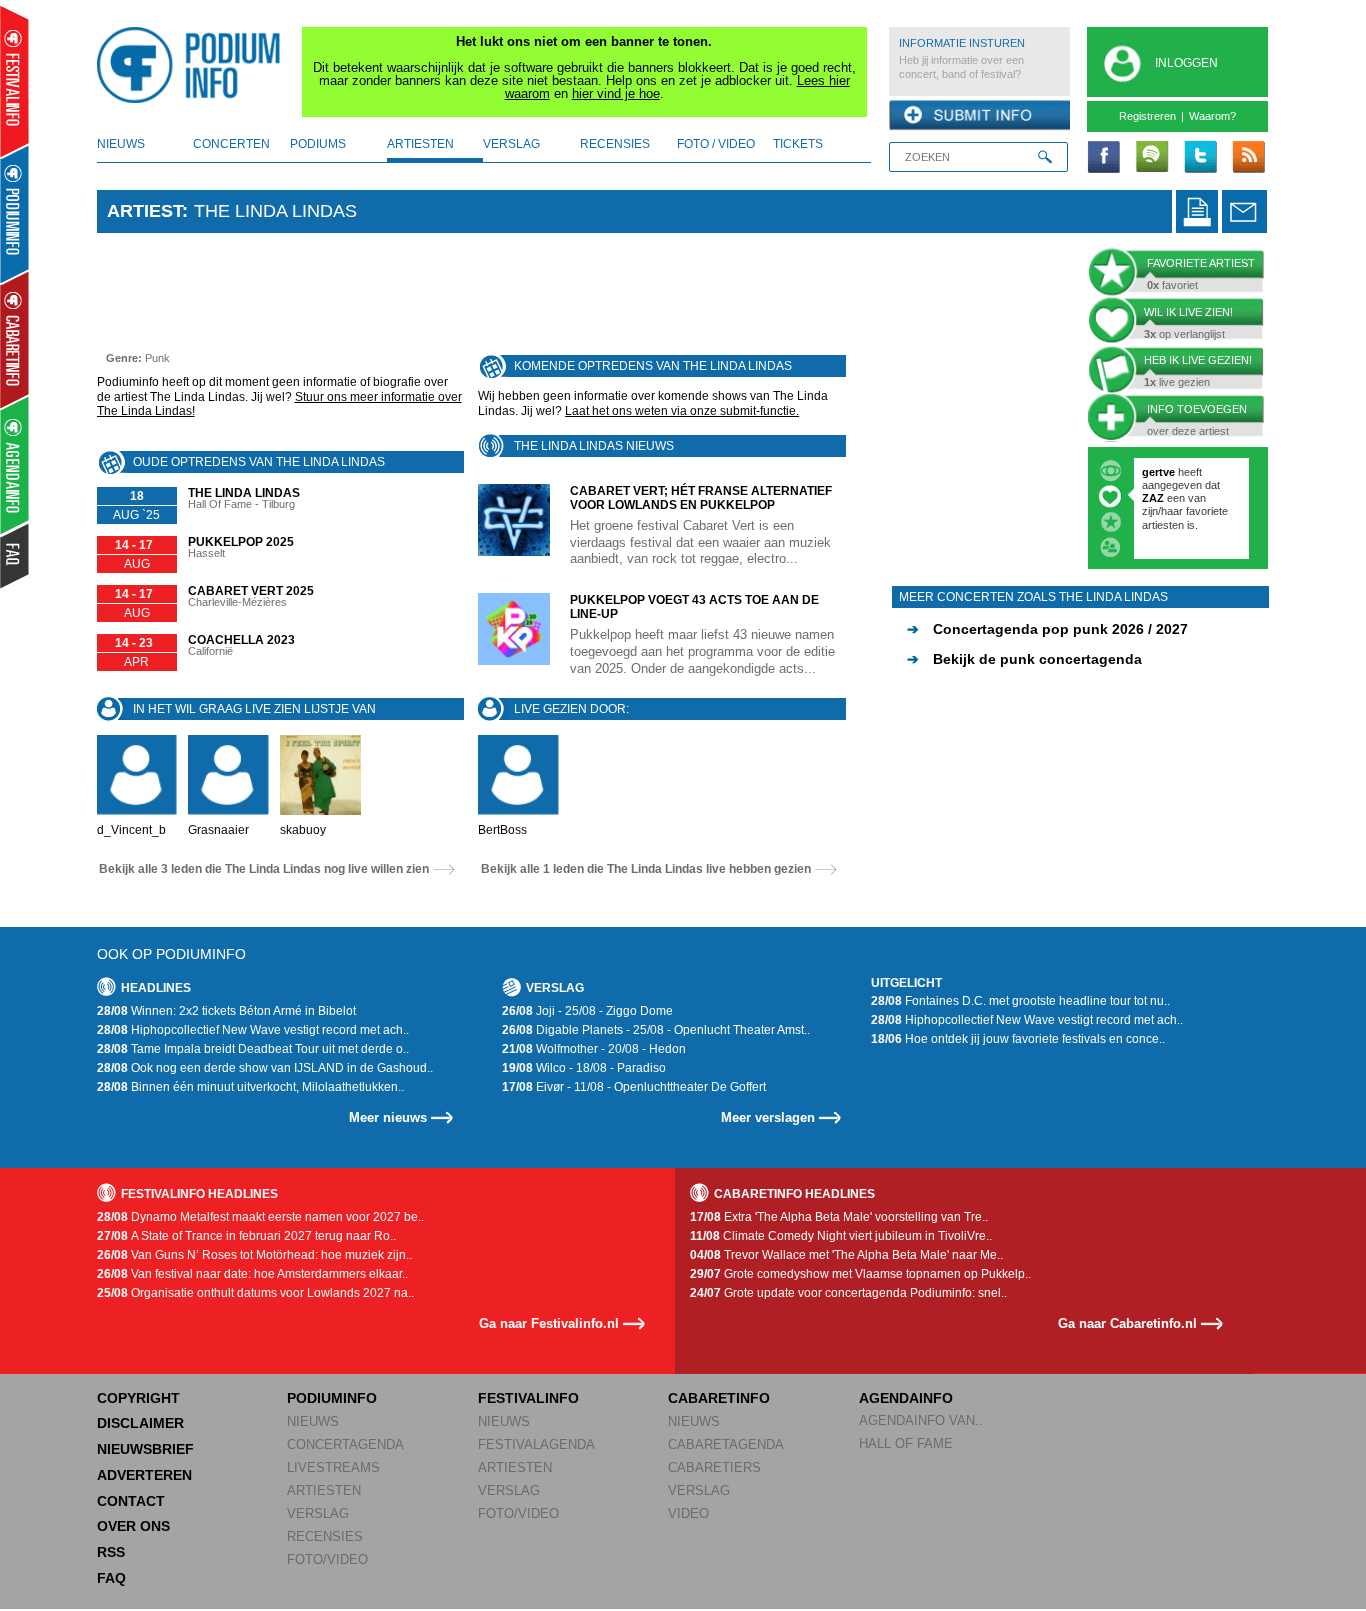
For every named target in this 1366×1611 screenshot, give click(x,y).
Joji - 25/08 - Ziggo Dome (587, 1011)
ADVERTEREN (144, 1475)
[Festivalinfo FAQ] (15, 556)
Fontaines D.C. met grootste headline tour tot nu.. (1020, 1001)
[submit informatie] (979, 116)
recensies (615, 144)
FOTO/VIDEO (327, 1559)
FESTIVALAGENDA (536, 1444)
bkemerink (1169, 472)
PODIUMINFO (332, 1398)
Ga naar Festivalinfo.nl (549, 1323)
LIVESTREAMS (333, 1467)
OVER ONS (133, 1526)
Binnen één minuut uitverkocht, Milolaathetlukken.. (250, 1087)
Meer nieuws (388, 1117)
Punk (157, 358)
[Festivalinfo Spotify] (1152, 158)
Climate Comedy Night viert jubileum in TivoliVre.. (841, 1236)
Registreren (1147, 116)
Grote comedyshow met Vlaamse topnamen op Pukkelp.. (860, 1274)
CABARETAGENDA (726, 1444)
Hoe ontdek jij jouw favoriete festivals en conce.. (1018, 1039)
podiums (318, 144)
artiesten (420, 144)
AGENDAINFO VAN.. (921, 1420)
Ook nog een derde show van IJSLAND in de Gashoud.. (265, 1068)
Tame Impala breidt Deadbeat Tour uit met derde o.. (253, 1049)
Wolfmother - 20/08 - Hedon (594, 1049)
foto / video (716, 144)
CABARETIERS (714, 1467)
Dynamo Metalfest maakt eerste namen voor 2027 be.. (260, 1217)
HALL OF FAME (906, 1443)
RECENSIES (325, 1536)
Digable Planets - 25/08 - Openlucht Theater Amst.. (656, 1030)
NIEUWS (313, 1421)
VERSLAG (318, 1513)
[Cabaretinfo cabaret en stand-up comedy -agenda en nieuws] (14, 339)
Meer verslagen (768, 1117)
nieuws (121, 144)
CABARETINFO (719, 1398)
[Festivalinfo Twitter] (1200, 158)
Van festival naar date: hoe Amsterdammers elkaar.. (252, 1274)
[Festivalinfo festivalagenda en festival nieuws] (14, 81)
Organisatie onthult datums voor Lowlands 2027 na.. (255, 1293)
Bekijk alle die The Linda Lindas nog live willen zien (264, 869)
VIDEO (688, 1513)
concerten (231, 144)
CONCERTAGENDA (345, 1444)
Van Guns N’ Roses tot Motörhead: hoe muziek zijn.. (254, 1255)
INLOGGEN (1186, 63)
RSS (111, 1552)
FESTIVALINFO (528, 1398)
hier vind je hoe (616, 93)
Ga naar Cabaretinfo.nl (1127, 1323)
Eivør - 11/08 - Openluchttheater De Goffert (634, 1087)
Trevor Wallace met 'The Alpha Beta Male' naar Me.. (846, 1255)
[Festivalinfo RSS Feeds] (1248, 158)
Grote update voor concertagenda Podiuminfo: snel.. (848, 1293)
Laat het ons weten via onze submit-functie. (682, 411)
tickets (798, 144)
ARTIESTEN (324, 1490)
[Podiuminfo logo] (194, 65)
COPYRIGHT (138, 1398)
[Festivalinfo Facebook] (1104, 158)
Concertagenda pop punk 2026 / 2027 (1047, 629)
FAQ (111, 1578)
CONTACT (131, 1501)
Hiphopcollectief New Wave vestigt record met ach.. (253, 1030)
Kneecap (1166, 498)
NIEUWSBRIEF (145, 1449)
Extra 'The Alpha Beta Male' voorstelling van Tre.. (839, 1217)
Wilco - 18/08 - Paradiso (584, 1068)
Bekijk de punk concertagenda (1024, 659)
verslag (511, 144)
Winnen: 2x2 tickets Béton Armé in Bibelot (226, 1011)
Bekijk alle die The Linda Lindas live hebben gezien (646, 869)
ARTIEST (144, 211)
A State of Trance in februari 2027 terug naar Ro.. (246, 1236)
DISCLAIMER (140, 1423)
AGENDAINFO (906, 1398)
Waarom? (1212, 116)
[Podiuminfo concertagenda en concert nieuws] (15, 213)
